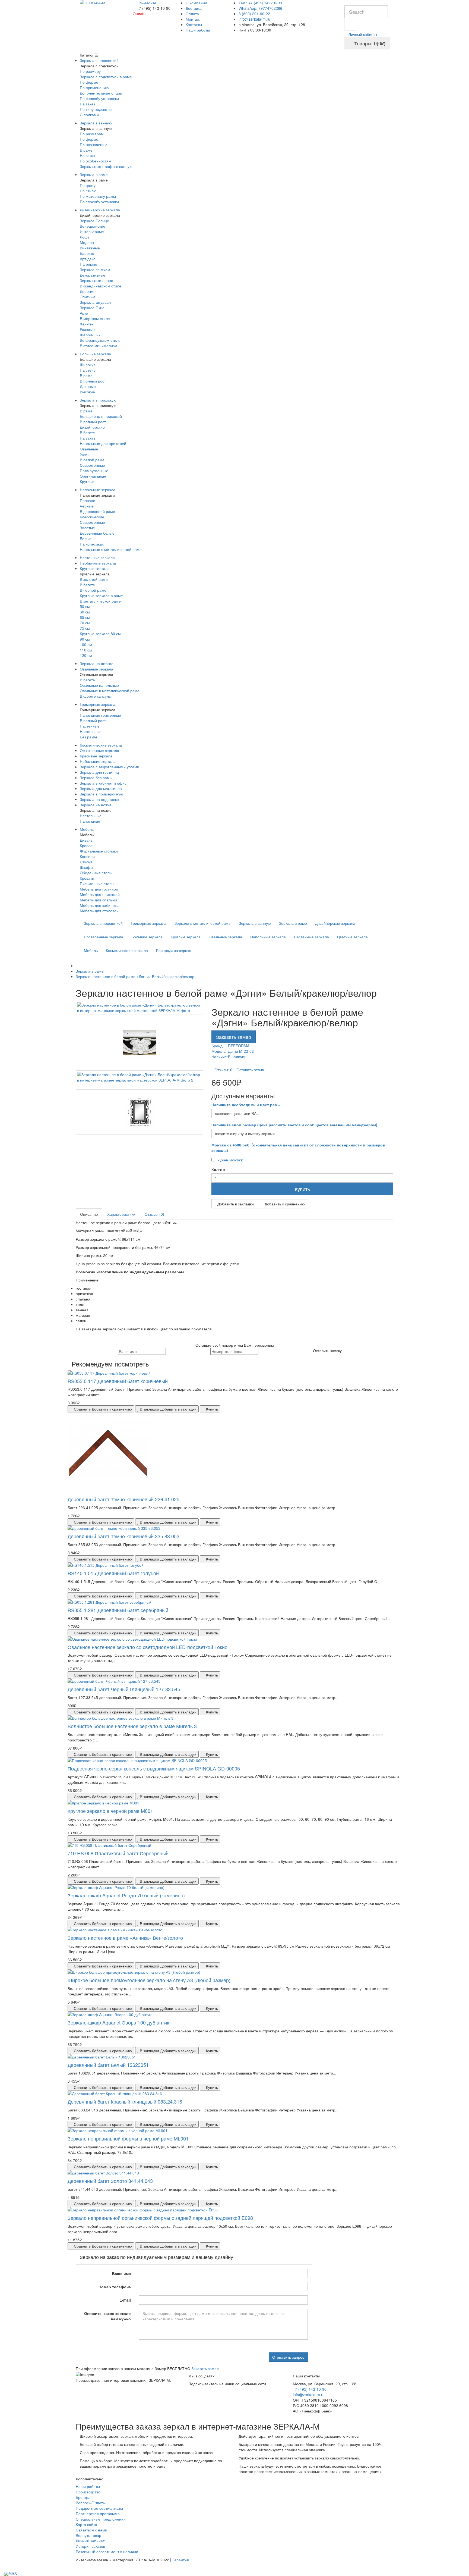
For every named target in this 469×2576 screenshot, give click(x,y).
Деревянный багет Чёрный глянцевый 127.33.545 (124, 1689)
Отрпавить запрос (288, 2357)
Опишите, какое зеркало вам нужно (107, 2316)
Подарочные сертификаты (99, 2508)
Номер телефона (115, 2287)
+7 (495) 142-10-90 (310, 2389)
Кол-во (218, 1169)
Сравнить (102, 1409)
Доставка (194, 8)
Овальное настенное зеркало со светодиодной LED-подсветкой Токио (148, 1647)
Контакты (194, 24)
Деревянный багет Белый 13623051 (108, 2065)
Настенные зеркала (311, 937)
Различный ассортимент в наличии (107, 2552)
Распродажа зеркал (174, 950)
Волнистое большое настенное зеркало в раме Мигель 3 (132, 1726)
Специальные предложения (101, 2519)
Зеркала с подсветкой (103, 923)
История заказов (90, 2546)
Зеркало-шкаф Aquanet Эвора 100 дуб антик (118, 2022)
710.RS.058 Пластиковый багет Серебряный (118, 1853)
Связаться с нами (91, 2530)
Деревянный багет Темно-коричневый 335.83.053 (123, 1536)
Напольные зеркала (268, 937)
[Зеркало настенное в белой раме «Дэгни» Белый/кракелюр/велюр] (140, 1008)
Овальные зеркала (225, 937)
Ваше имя (121, 2273)
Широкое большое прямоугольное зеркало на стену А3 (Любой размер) (149, 1980)
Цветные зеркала (352, 937)
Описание (89, 1214)
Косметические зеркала (127, 950)
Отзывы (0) (154, 1214)
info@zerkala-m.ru (254, 19)
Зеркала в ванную (255, 923)
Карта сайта (86, 2524)
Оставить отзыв (250, 1070)
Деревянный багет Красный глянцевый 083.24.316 (125, 2101)
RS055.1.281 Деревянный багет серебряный (118, 1610)
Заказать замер (234, 1037)
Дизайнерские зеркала (335, 923)
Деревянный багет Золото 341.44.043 (110, 2181)
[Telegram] (1, 2573)
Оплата (192, 14)
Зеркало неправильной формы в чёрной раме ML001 (128, 2138)
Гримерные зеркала (149, 923)
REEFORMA (239, 1046)
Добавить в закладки (235, 1204)
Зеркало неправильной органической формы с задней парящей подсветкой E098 (160, 2218)
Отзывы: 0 (223, 1070)
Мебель (91, 950)
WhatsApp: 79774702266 (260, 8)
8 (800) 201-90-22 (254, 14)
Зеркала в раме (293, 923)
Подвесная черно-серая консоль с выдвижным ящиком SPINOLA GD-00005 (154, 1768)
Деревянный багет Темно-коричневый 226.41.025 (123, 1499)
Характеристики (121, 1214)
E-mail (125, 2300)
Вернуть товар (88, 2535)
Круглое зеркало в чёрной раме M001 (110, 1811)
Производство (88, 2492)
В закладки (168, 1409)
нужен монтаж (229, 1160)
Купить (302, 1189)
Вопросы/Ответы (91, 2503)
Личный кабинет (90, 2541)
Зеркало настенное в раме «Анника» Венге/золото (125, 1938)
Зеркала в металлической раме (203, 923)
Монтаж (193, 19)
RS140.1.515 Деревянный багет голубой (113, 1573)
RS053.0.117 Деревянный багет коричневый (118, 1381)
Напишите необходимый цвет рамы (246, 1105)
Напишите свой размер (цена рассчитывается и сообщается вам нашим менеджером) (294, 1125)
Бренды (83, 2497)
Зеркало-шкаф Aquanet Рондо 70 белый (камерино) (126, 1895)
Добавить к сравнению (284, 1204)
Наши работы (198, 30)
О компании (196, 3)
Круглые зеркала (186, 937)
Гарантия (181, 2560)
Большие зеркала (147, 937)
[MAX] (11, 2573)
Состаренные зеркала (104, 937)
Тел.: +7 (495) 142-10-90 (260, 3)
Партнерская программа (98, 2514)
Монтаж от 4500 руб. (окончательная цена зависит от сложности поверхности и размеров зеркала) (298, 1148)
